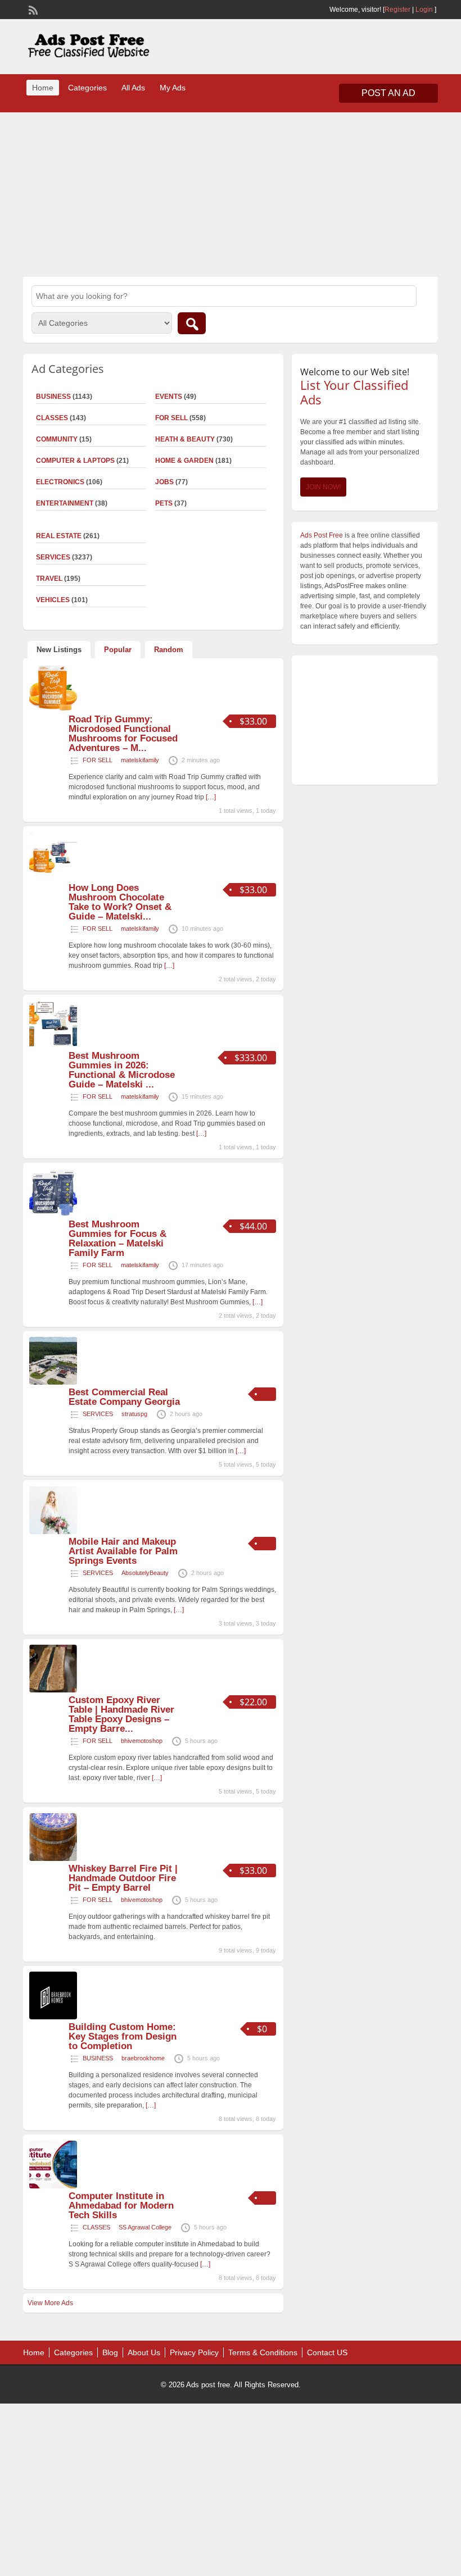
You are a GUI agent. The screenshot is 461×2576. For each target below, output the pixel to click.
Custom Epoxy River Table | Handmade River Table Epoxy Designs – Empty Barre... (121, 1714)
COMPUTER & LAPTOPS (75, 461)
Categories (87, 88)
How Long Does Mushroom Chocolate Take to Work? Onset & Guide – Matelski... (120, 902)
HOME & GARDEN (184, 461)
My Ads (173, 88)
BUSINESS (98, 2058)
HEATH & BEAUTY (185, 439)
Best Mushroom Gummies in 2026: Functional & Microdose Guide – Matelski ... (122, 1070)
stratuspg (134, 1414)
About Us (144, 2352)
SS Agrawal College (145, 2227)
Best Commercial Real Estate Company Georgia (124, 1397)
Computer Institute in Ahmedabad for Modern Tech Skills (121, 2206)
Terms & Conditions (263, 2352)
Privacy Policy (194, 2352)
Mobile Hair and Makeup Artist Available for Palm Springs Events (123, 1551)
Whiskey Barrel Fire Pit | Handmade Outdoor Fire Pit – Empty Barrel (123, 1878)
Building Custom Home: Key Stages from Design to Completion (123, 2036)
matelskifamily (140, 760)
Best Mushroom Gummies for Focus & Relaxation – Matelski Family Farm (117, 1239)
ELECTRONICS (60, 482)
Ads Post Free (322, 535)
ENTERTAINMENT (65, 503)
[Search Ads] (192, 323)
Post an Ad (388, 93)
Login (424, 10)
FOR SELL (171, 418)
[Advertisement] (231, 193)
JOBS (164, 482)
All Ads (133, 88)
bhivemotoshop (142, 1741)
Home (43, 88)
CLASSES (96, 2227)
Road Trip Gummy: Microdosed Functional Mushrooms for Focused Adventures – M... (123, 734)
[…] (211, 797)
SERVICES (98, 1414)
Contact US (327, 2352)
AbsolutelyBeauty (145, 1573)
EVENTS (169, 397)
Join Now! (323, 487)
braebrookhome (143, 2058)
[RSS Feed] (32, 9)
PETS (164, 503)
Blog (110, 2352)
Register (397, 10)
